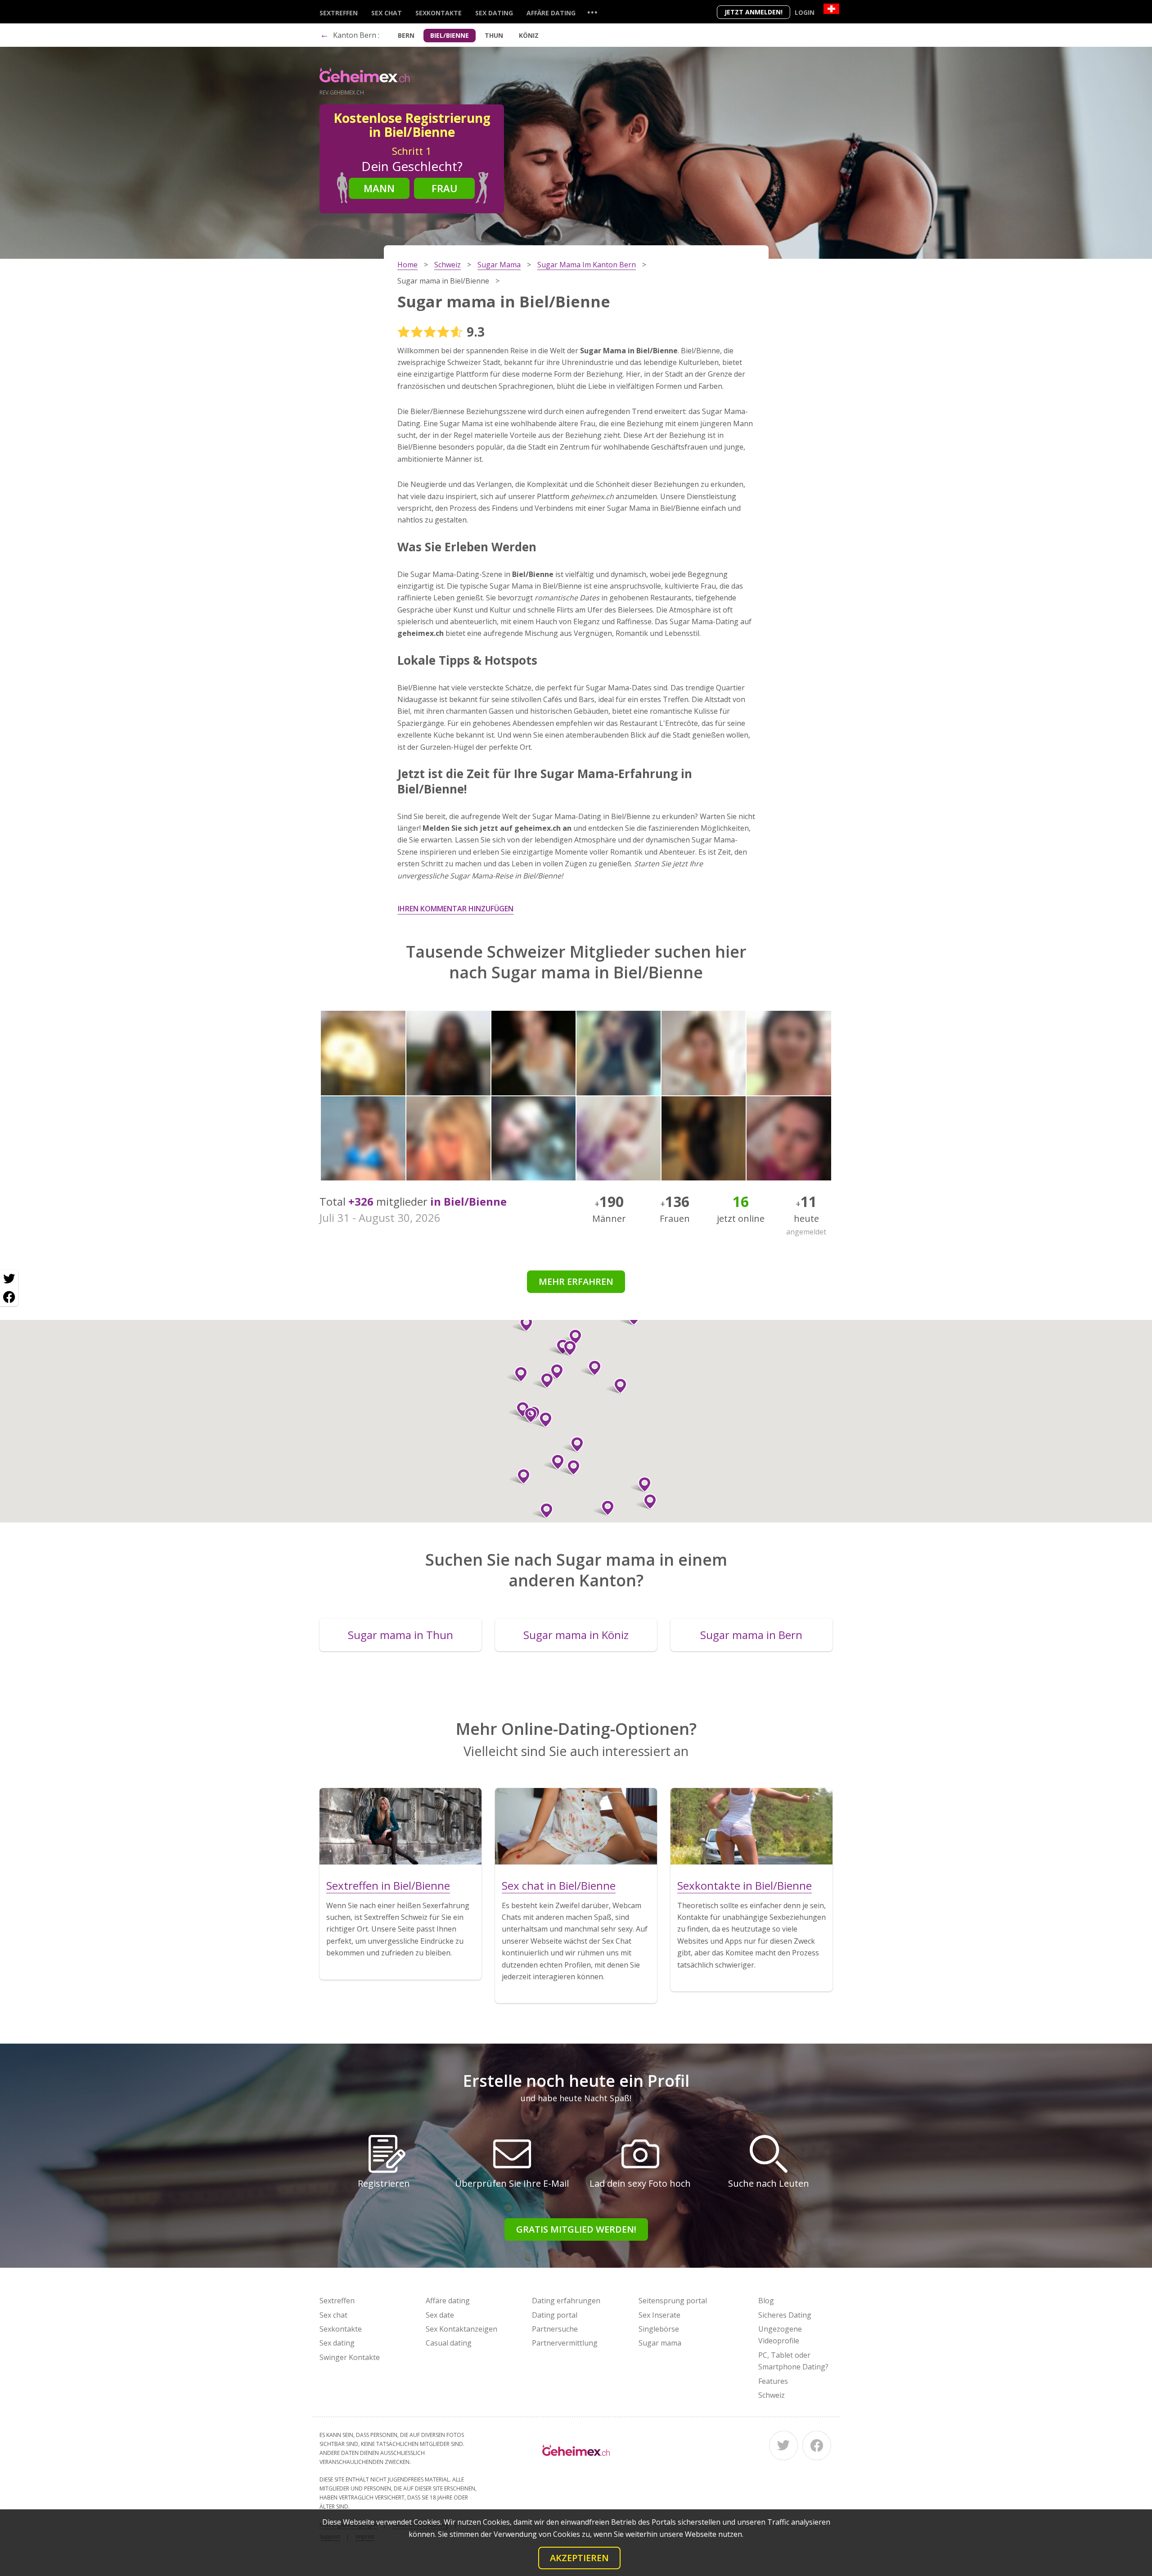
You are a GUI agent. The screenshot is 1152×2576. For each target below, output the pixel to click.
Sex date (440, 2315)
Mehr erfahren (576, 1281)
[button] (543, 1511)
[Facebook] (817, 2445)
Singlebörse (659, 2329)
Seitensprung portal (673, 2301)
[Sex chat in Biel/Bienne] (576, 1826)
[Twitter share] (9, 1279)
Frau (445, 188)
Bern (406, 35)
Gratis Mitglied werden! (576, 2229)
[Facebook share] (9, 1297)
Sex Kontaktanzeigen (461, 2329)
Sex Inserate (659, 2315)
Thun (494, 35)
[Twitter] (783, 2445)
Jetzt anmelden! (754, 12)
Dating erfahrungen (566, 2301)
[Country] (831, 9)
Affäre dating (551, 13)
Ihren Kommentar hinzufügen (456, 909)
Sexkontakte (439, 13)
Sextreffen (339, 13)
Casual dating (449, 2343)
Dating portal (555, 2315)
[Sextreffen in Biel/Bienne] (400, 1826)
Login (805, 12)
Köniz (529, 35)
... (592, 12)
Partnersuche (555, 2329)
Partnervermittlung (565, 2343)
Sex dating (494, 13)
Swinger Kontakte (350, 2357)
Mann (379, 188)
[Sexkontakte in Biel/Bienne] (751, 1826)
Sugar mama (660, 2343)
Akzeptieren (579, 2558)
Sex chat (387, 13)
